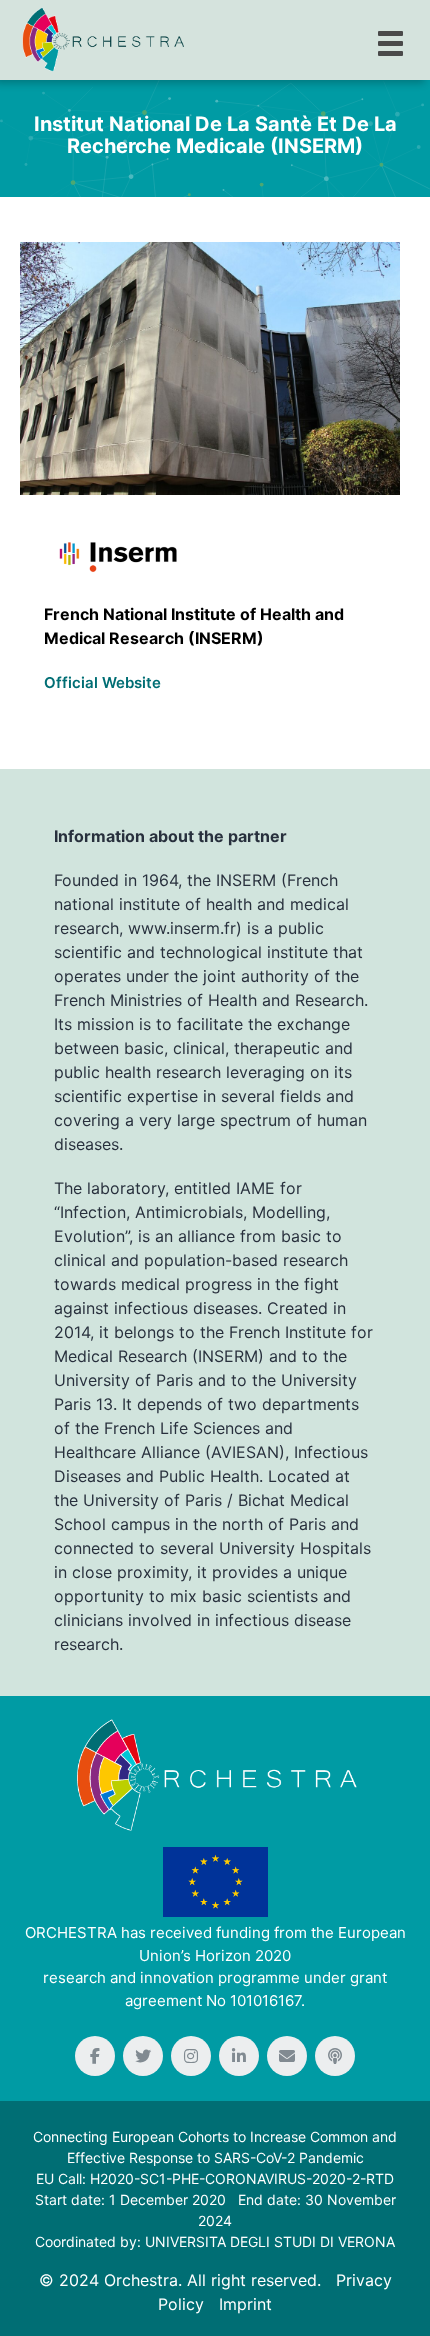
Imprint (245, 2304)
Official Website (102, 682)
